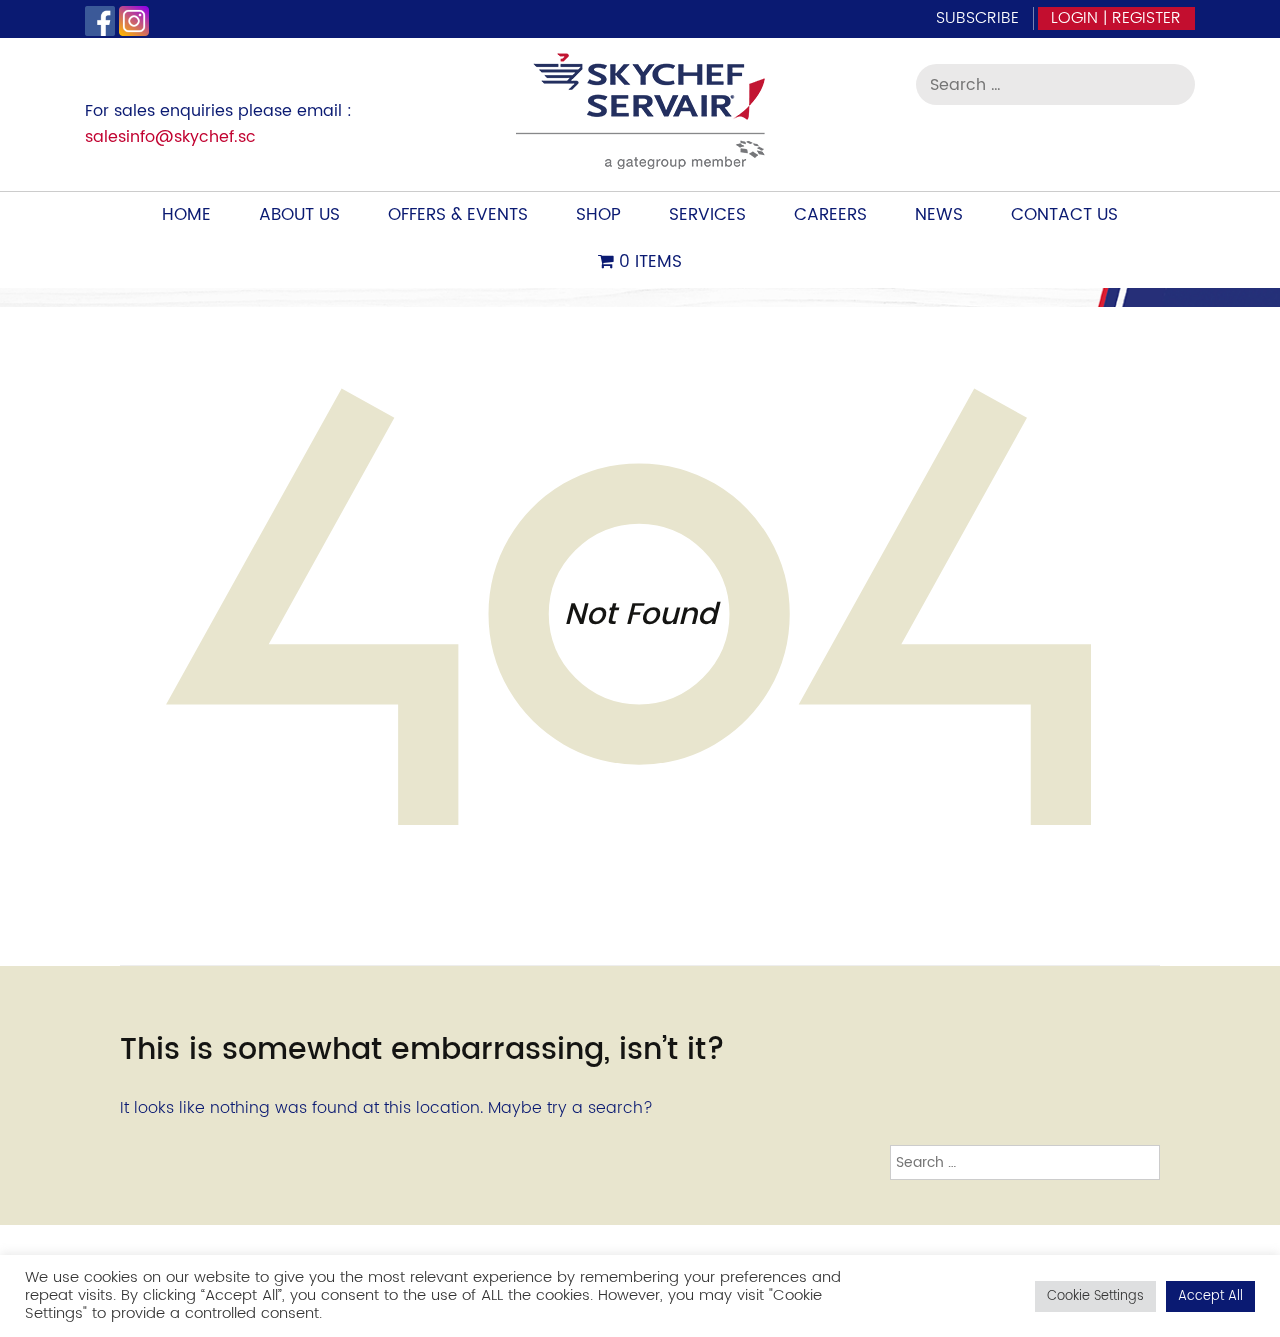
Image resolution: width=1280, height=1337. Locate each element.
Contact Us (1064, 215)
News (939, 215)
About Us (299, 215)
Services (707, 215)
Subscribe (977, 17)
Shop (598, 215)
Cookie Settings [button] (1095, 1296)
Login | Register (1116, 17)
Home (186, 215)
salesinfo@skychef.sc (170, 137)
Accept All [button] (1210, 1296)
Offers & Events (458, 215)
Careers (830, 215)
